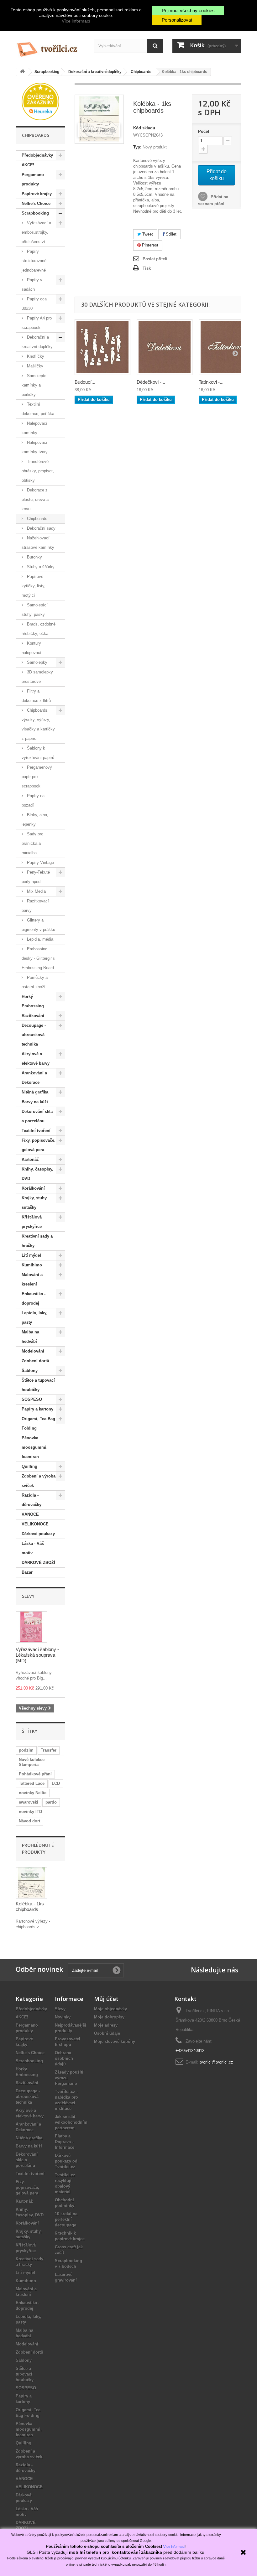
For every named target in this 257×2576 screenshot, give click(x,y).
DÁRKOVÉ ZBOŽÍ (38, 1563)
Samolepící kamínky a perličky (35, 385)
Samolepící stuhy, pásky (35, 610)
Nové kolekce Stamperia (32, 1762)
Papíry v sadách (32, 285)
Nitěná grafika (35, 1092)
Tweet (147, 234)
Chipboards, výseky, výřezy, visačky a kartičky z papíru (38, 724)
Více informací (76, 21)
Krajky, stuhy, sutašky (35, 1203)
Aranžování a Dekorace (34, 1078)
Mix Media (36, 891)
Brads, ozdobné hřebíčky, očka (39, 629)
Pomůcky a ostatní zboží (35, 982)
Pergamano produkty (33, 179)
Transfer (49, 1750)
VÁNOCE (30, 1514)
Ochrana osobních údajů (64, 2058)
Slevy (28, 1596)
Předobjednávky (37, 155)
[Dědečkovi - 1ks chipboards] (165, 347)
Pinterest (149, 245)
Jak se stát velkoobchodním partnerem (71, 2122)
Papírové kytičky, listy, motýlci (34, 586)
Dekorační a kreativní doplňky (37, 342)
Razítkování (33, 1016)
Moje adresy (106, 2025)
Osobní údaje (107, 2033)
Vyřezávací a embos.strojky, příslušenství (36, 232)
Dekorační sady (41, 528)
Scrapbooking (35, 213)
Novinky (63, 2017)
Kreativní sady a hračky (37, 1241)
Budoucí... (85, 382)
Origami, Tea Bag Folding (38, 1423)
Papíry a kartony (37, 1409)
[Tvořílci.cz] (50, 47)
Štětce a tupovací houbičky (38, 1385)
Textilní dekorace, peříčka (38, 409)
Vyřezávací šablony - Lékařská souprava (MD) (37, 1655)
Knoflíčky (35, 356)
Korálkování (33, 1188)
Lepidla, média (39, 939)
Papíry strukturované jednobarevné (34, 261)
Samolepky (37, 662)
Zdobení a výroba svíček (39, 1481)
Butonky (34, 557)
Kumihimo (32, 1265)
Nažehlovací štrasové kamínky (38, 543)
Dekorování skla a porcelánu (37, 1116)
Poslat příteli (155, 259)
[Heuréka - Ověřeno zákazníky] (40, 101)
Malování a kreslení (32, 1279)
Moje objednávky (110, 2009)
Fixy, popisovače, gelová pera (39, 1145)
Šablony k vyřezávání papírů (38, 753)
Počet (204, 131)
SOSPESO (32, 1399)
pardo (51, 1802)
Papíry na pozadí (33, 800)
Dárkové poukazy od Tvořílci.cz (66, 2161)
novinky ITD (30, 1812)
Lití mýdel (31, 1255)
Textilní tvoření (36, 1131)
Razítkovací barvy (35, 906)
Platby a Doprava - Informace (65, 2142)
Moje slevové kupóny (115, 2041)
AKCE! (28, 165)
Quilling (29, 1466)
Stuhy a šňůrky (40, 567)
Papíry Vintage (40, 862)
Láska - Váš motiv (33, 1548)
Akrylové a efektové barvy (36, 1059)
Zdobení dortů (35, 1361)
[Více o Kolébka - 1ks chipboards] (31, 1883)
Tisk (147, 268)
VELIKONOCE (35, 1524)
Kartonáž (30, 1159)
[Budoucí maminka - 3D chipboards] (102, 347)
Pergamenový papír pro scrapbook (37, 777)
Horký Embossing (33, 1001)
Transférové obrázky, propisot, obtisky (38, 471)
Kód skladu (144, 128)
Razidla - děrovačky (31, 1500)
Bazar (27, 1572)
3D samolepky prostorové (37, 677)
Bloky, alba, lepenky (35, 820)
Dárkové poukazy (38, 1534)
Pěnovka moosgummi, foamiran (35, 1447)
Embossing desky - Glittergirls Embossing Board (38, 958)
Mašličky (34, 366)
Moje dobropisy (109, 2017)
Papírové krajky (37, 194)
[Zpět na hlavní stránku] (22, 72)
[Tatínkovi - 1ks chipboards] (227, 347)
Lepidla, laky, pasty (34, 1318)
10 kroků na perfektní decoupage (66, 2219)
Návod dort (29, 1821)
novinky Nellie (33, 1793)
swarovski (29, 1802)
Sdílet (170, 234)
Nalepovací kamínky (34, 428)
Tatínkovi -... (211, 382)
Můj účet (106, 1999)
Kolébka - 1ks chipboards (30, 1906)
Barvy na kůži (35, 1102)
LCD (56, 1783)
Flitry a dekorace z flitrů (36, 696)
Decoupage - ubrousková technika (34, 1035)
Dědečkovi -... (151, 382)
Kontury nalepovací (31, 648)
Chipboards (37, 519)
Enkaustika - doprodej (34, 1298)
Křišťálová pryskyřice (32, 1222)
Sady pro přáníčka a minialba (32, 843)
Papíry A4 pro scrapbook (37, 323)
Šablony (30, 1371)
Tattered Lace (32, 1783)
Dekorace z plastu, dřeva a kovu (35, 499)
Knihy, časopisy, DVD (37, 1174)
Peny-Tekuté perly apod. (36, 877)
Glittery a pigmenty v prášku (38, 925)
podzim (26, 1750)
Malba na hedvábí (30, 1337)
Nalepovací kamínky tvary (35, 447)
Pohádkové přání (35, 1774)
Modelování (33, 1351)
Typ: (137, 147)
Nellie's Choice (36, 203)
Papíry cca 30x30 (34, 304)
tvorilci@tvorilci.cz (216, 2062)
